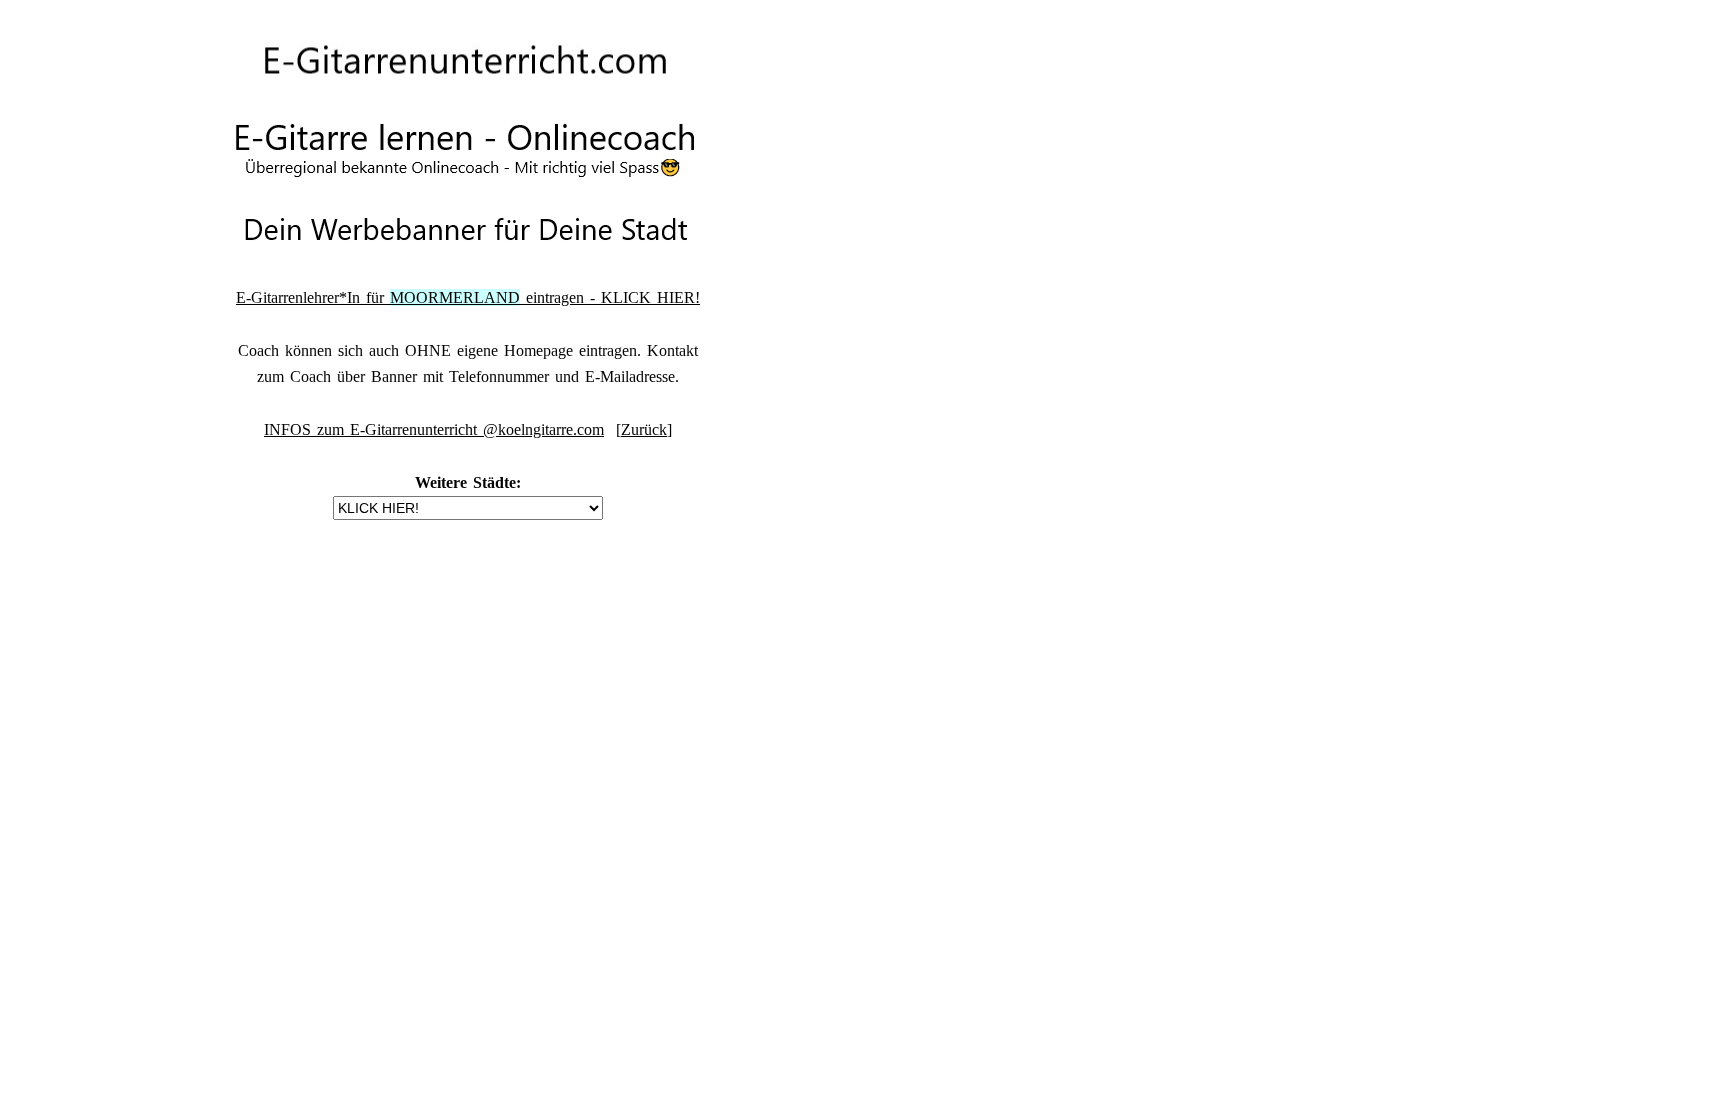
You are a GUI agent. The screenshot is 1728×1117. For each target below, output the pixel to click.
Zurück (644, 429)
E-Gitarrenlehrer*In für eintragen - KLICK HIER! (468, 297)
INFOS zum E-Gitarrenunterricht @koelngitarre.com (434, 429)
